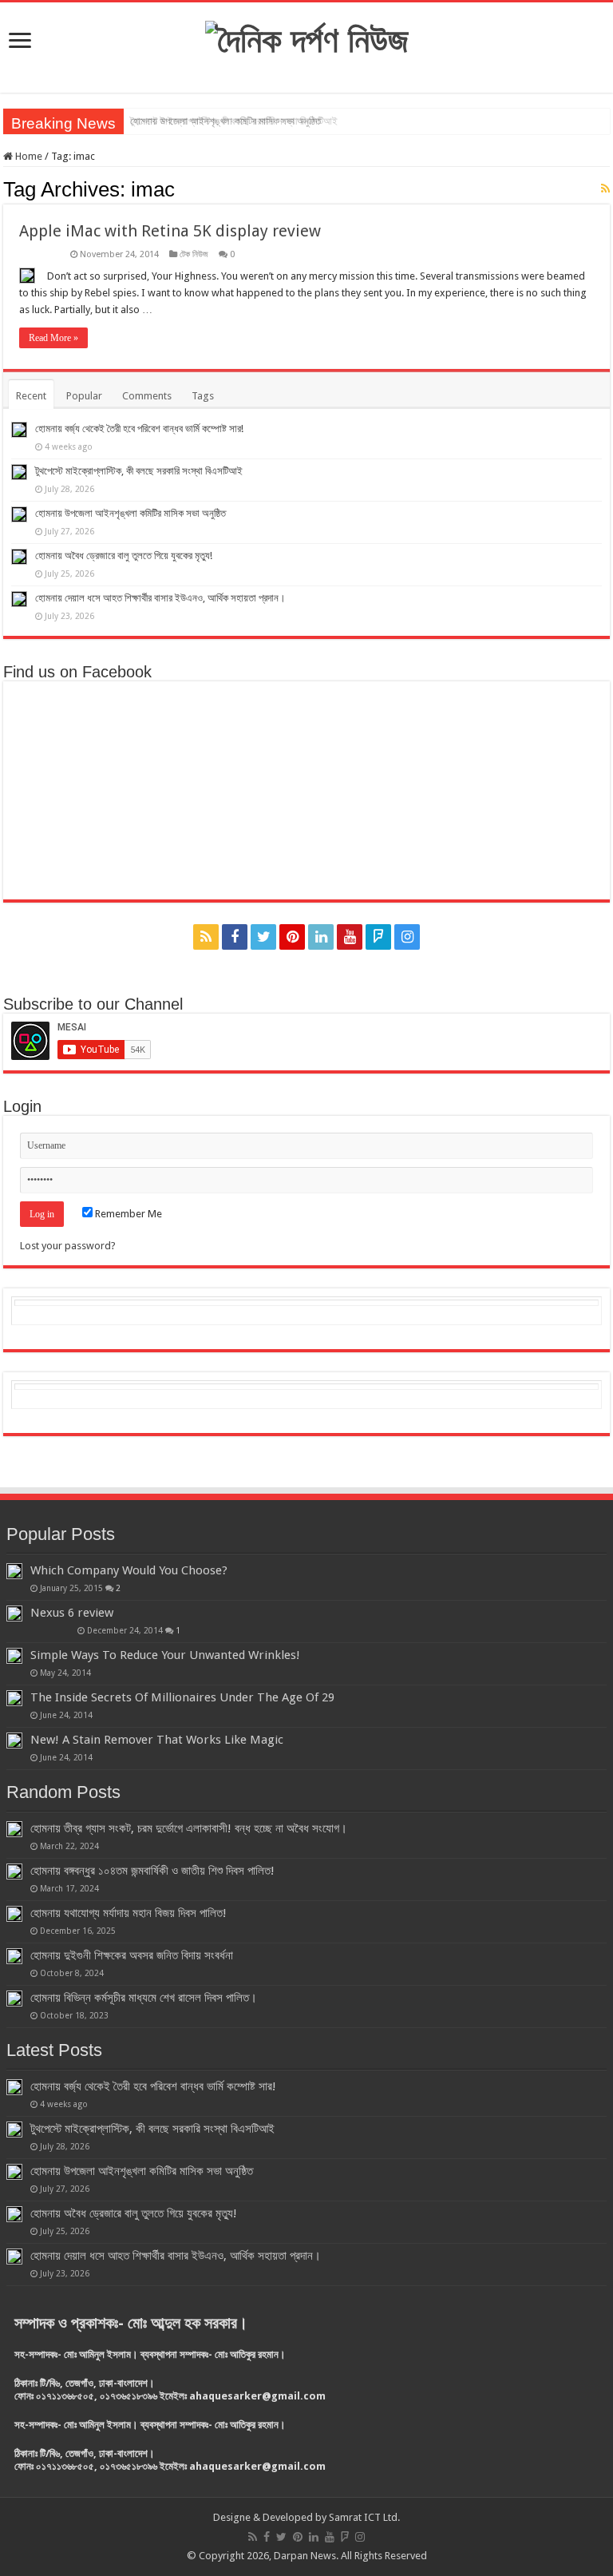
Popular (84, 396)
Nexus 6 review (72, 1613)
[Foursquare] (378, 937)
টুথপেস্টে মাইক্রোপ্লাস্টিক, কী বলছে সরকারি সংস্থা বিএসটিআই (139, 471)
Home (28, 156)
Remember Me (127, 1214)
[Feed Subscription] (605, 189)
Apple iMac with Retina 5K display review (170, 231)
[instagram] (407, 937)
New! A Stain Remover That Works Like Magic (157, 1740)
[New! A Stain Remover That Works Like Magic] (14, 1740)
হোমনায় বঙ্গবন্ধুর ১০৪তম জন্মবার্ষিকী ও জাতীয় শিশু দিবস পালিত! (152, 1871)
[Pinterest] (292, 937)
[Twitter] (263, 937)
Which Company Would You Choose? (129, 1570)
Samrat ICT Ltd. (364, 2517)
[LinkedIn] (321, 937)
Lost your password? (68, 1246)
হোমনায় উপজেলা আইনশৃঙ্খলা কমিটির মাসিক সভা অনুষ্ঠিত (225, 121)
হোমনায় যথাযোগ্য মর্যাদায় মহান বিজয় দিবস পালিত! (129, 1913)
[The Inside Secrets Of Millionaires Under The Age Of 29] (14, 1698)
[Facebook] (235, 937)
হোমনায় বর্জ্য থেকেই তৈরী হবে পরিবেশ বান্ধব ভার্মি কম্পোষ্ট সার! (139, 429)
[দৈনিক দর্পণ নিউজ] (307, 38)
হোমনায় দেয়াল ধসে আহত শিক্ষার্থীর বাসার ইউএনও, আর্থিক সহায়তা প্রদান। (160, 598)
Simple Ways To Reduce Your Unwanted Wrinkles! (165, 1655)
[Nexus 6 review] (14, 1613)
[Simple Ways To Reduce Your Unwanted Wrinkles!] (14, 1656)
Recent (31, 396)
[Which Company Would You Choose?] (14, 1571)
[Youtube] (350, 937)
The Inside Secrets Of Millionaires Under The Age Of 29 (182, 1697)
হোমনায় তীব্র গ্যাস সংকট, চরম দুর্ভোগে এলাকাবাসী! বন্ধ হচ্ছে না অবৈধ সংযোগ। (189, 1828)
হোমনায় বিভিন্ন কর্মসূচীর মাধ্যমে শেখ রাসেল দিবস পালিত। (144, 1998)
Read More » (53, 338)
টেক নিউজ (194, 254)
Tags (203, 396)
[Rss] (206, 937)
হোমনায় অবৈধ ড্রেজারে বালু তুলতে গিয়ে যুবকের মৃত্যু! (124, 556)
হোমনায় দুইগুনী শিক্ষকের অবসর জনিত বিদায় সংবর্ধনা (132, 1955)
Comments (147, 396)
